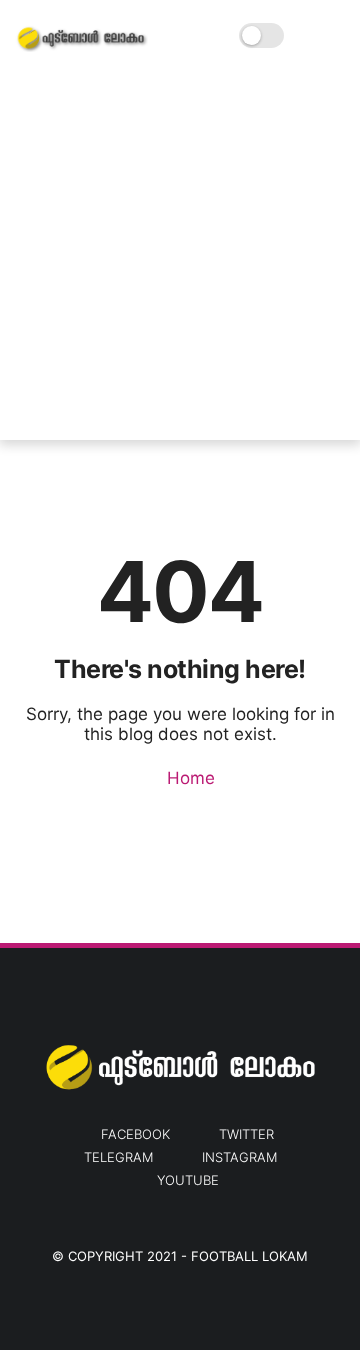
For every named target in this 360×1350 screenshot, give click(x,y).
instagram (239, 1157)
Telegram (118, 1157)
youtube (188, 1180)
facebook (135, 1134)
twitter (246, 1134)
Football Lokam (249, 1256)
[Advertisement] (180, 260)
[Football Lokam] (81, 46)
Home (188, 778)
